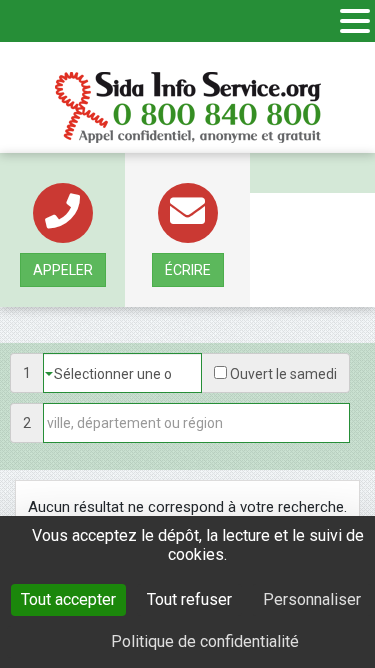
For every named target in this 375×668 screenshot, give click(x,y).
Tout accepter (68, 599)
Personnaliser (312, 599)
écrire (188, 270)
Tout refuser (189, 599)
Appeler (63, 270)
